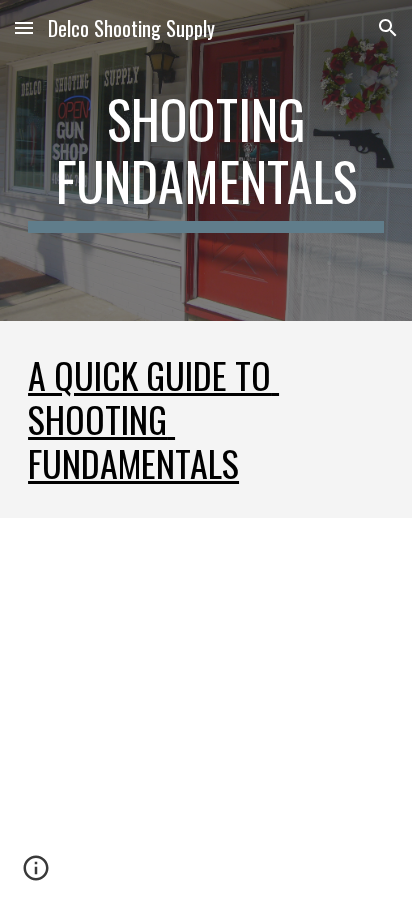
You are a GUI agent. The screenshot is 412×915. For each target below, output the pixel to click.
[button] (24, 27)
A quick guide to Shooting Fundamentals (153, 419)
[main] (206, 160)
